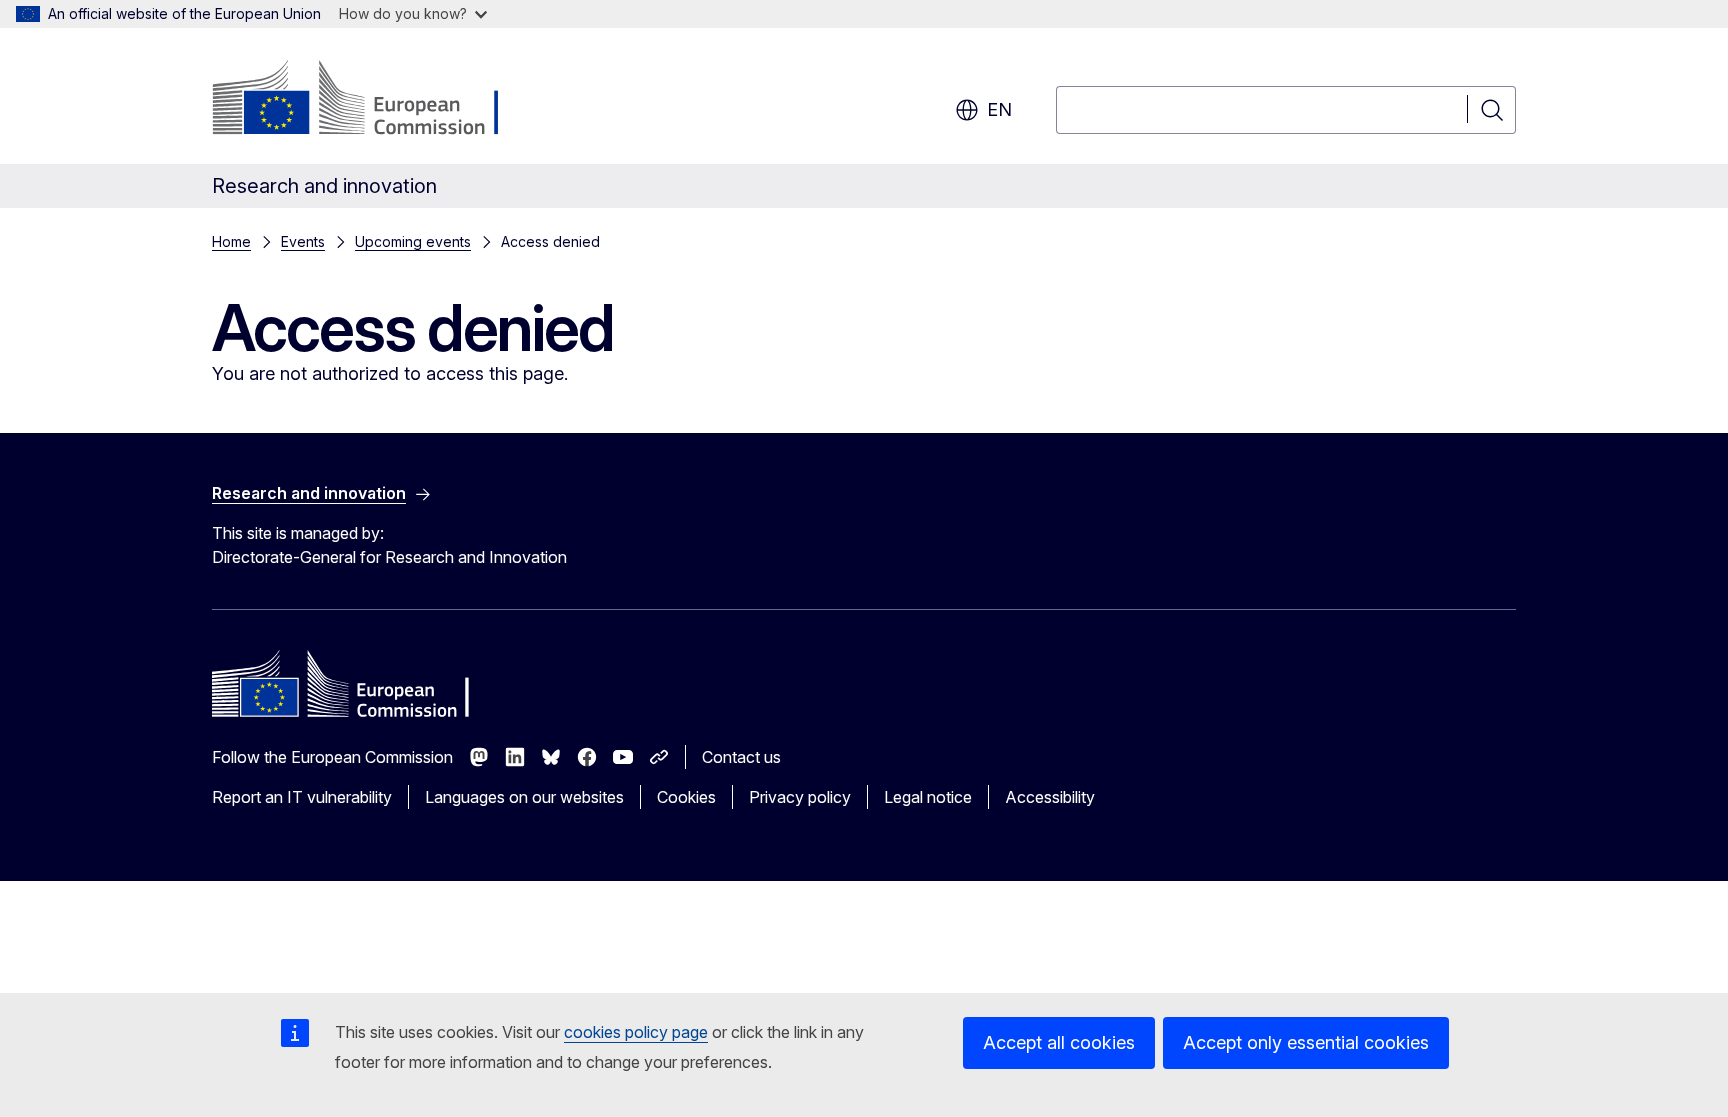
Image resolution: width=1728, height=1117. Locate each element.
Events (303, 241)
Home (231, 241)
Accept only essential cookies (1306, 1042)
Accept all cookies (1059, 1042)
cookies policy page (636, 1032)
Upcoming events (413, 241)
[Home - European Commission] (373, 100)
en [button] (999, 109)
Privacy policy (800, 797)
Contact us (741, 757)
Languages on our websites (524, 797)
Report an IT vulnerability (302, 797)
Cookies (686, 797)
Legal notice (928, 797)
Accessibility (1050, 797)
